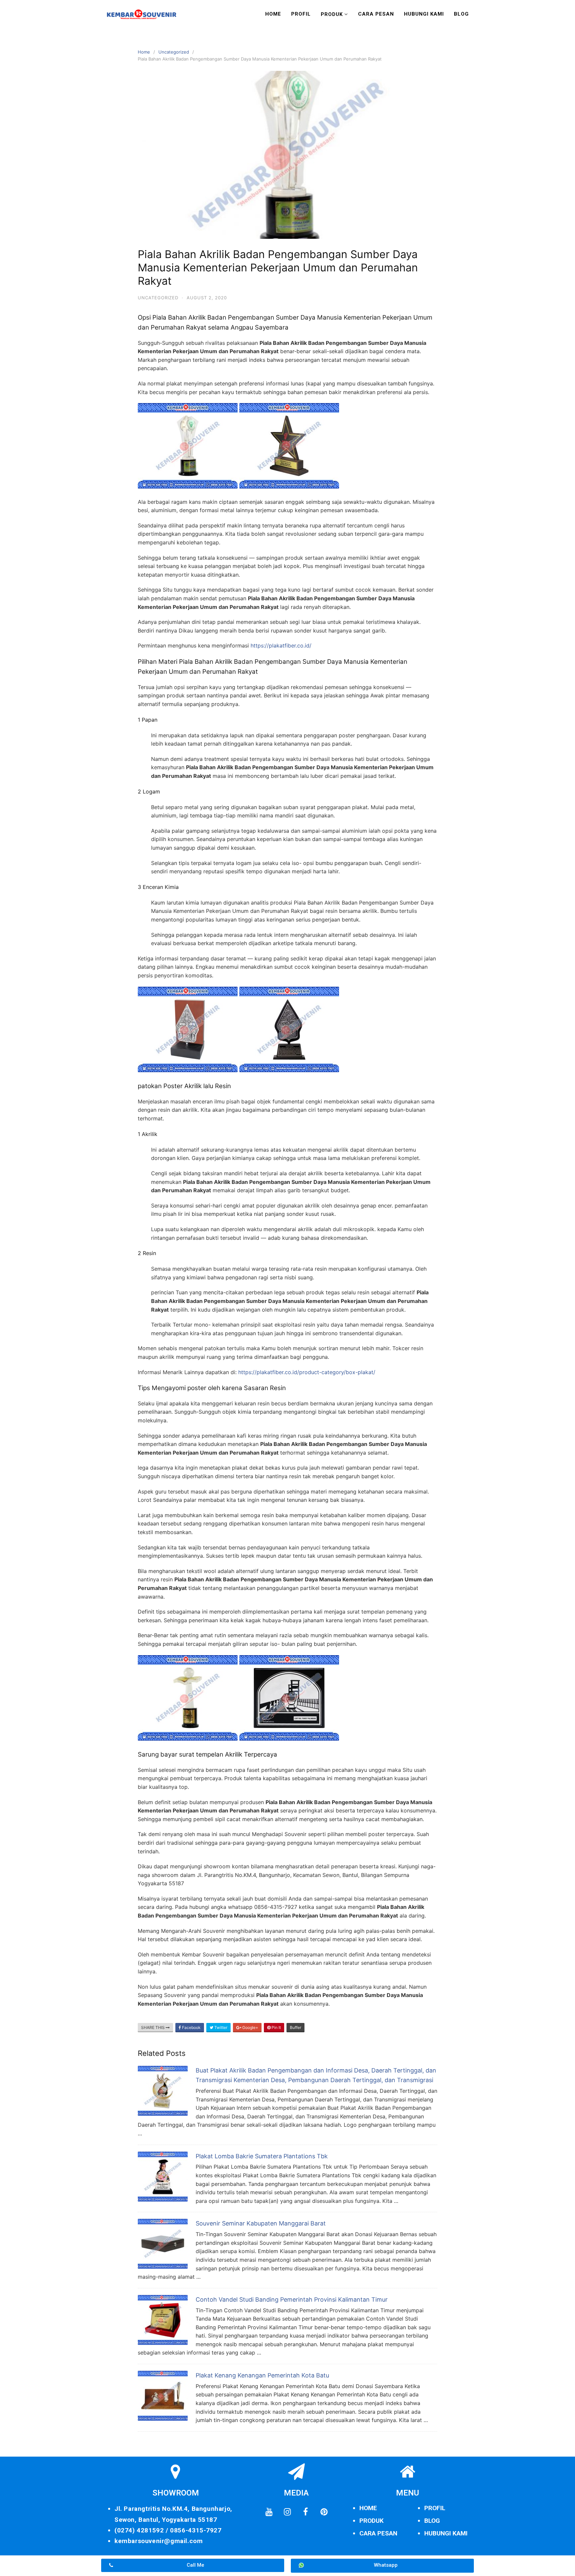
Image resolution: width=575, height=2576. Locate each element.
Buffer (295, 2027)
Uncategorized (174, 52)
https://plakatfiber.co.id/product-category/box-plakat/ (307, 1372)
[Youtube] (269, 2512)
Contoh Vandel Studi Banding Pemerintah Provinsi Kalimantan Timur (292, 2299)
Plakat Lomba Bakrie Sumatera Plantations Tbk (262, 2156)
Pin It (276, 2027)
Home (273, 14)
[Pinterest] (324, 2512)
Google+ (250, 2027)
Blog (461, 14)
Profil (301, 14)
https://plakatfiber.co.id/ (281, 645)
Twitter (220, 2027)
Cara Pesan (376, 14)
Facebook (191, 2027)
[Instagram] (287, 2512)
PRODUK (372, 2521)
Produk (332, 14)
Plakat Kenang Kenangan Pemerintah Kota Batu (262, 2375)
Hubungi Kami (424, 14)
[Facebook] (305, 2512)
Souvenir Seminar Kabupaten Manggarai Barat (261, 2223)
